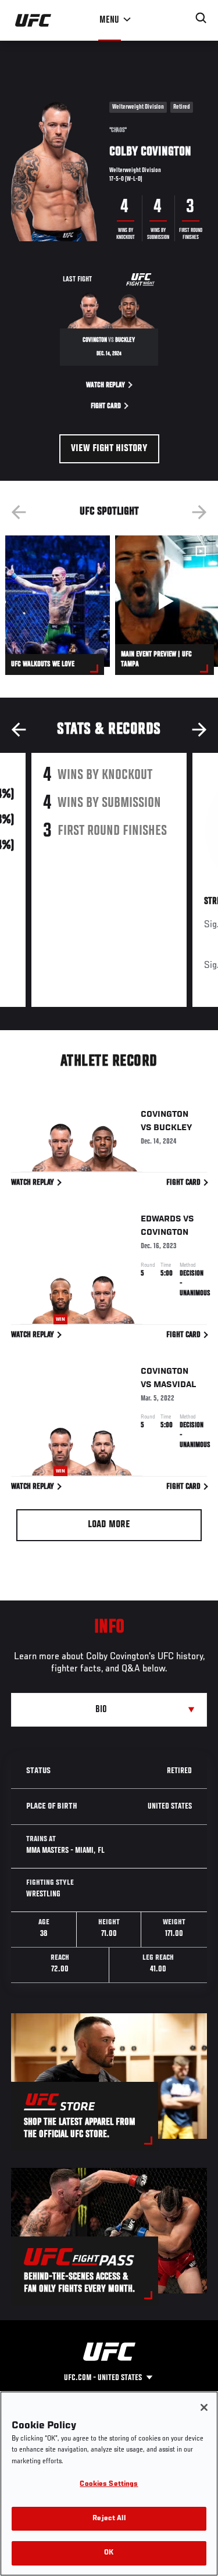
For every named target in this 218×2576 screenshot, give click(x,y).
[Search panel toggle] (201, 18)
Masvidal (175, 1385)
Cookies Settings (109, 2484)
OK (109, 2553)
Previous (19, 512)
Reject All (109, 2519)
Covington (165, 1114)
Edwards (161, 1219)
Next (199, 512)
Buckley (173, 1128)
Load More (109, 1525)
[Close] (204, 2407)
